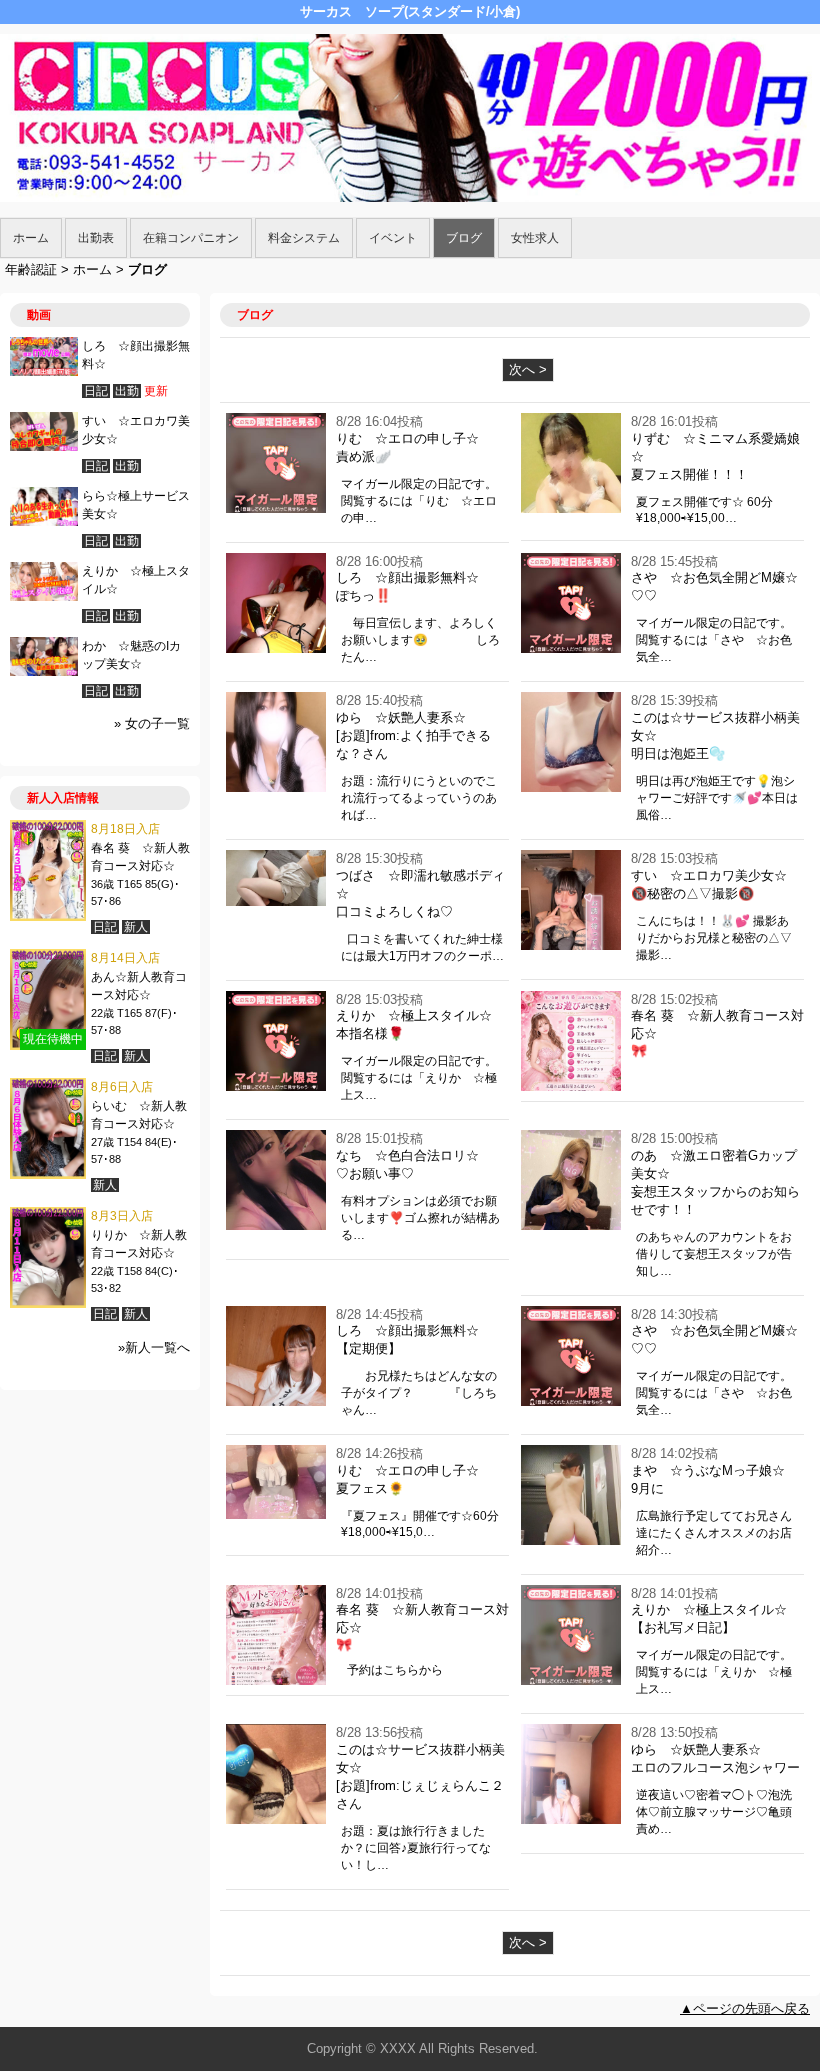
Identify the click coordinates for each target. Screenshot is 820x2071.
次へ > (528, 369)
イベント (393, 238)
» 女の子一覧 (152, 723)
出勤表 (96, 238)
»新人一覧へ (154, 1347)
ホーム (31, 238)
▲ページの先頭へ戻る (745, 2008)
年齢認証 (31, 269)
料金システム (304, 238)
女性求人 (535, 238)
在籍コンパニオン (191, 238)
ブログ (464, 238)
